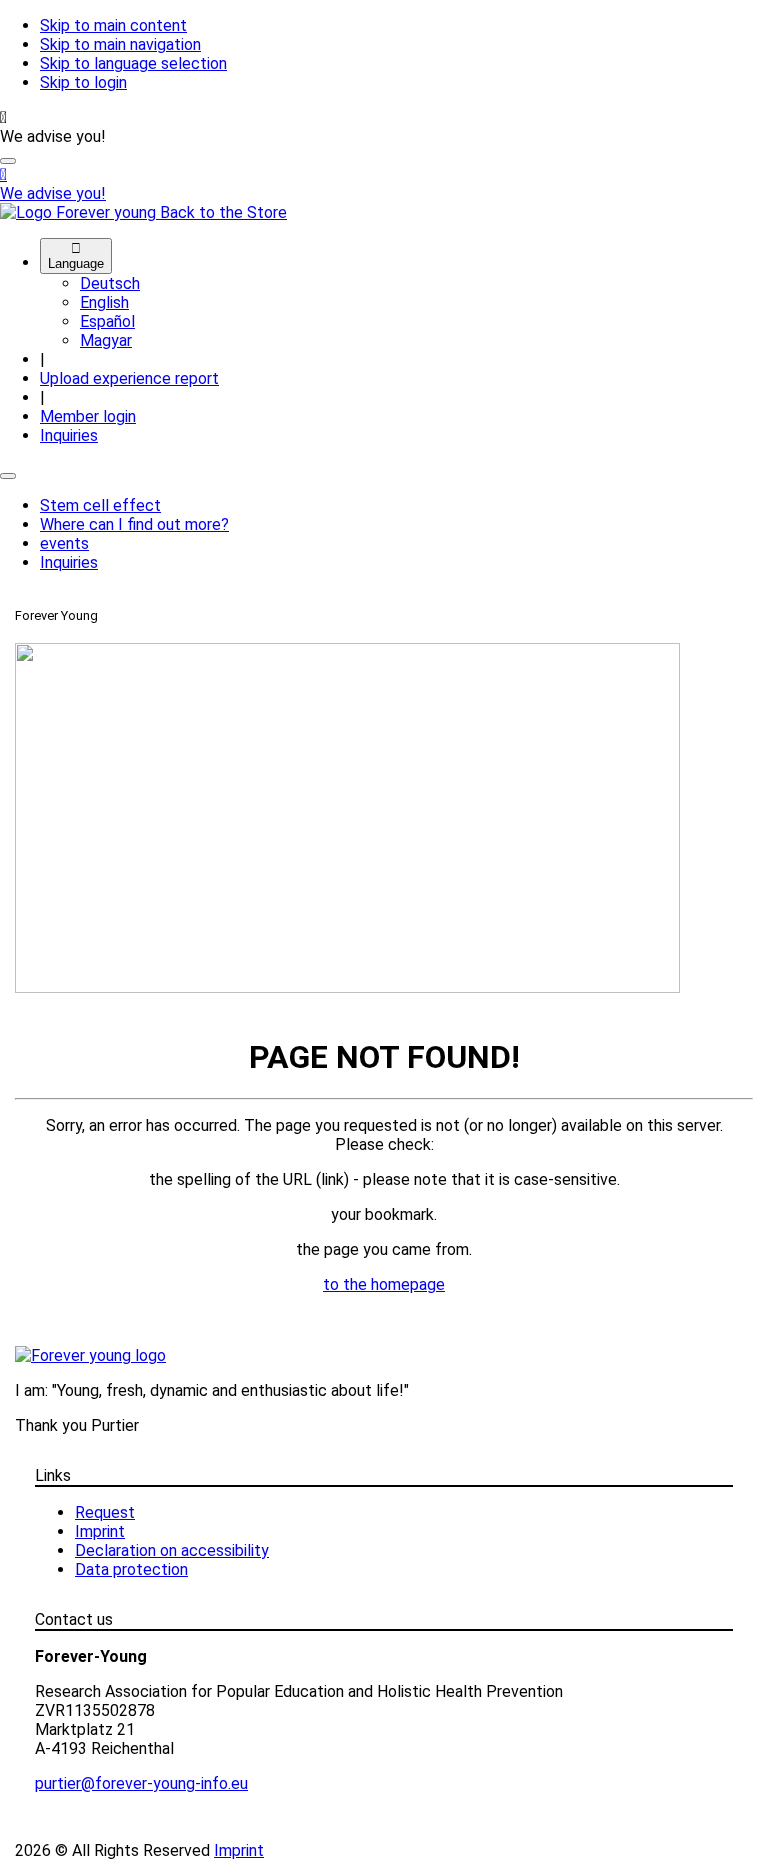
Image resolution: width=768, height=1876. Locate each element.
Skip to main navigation (120, 44)
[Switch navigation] (8, 476)
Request (105, 1512)
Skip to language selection (133, 63)
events (64, 543)
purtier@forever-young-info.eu (141, 1783)
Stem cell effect (100, 505)
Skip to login (83, 82)
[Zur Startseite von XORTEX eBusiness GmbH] (90, 1355)
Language (76, 256)
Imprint (100, 1531)
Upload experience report (129, 378)
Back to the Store (223, 212)
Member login (88, 416)
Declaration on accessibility (172, 1550)
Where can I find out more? (134, 524)
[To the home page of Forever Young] (80, 212)
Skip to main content (113, 25)
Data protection (131, 1569)
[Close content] (8, 161)
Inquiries (69, 435)
